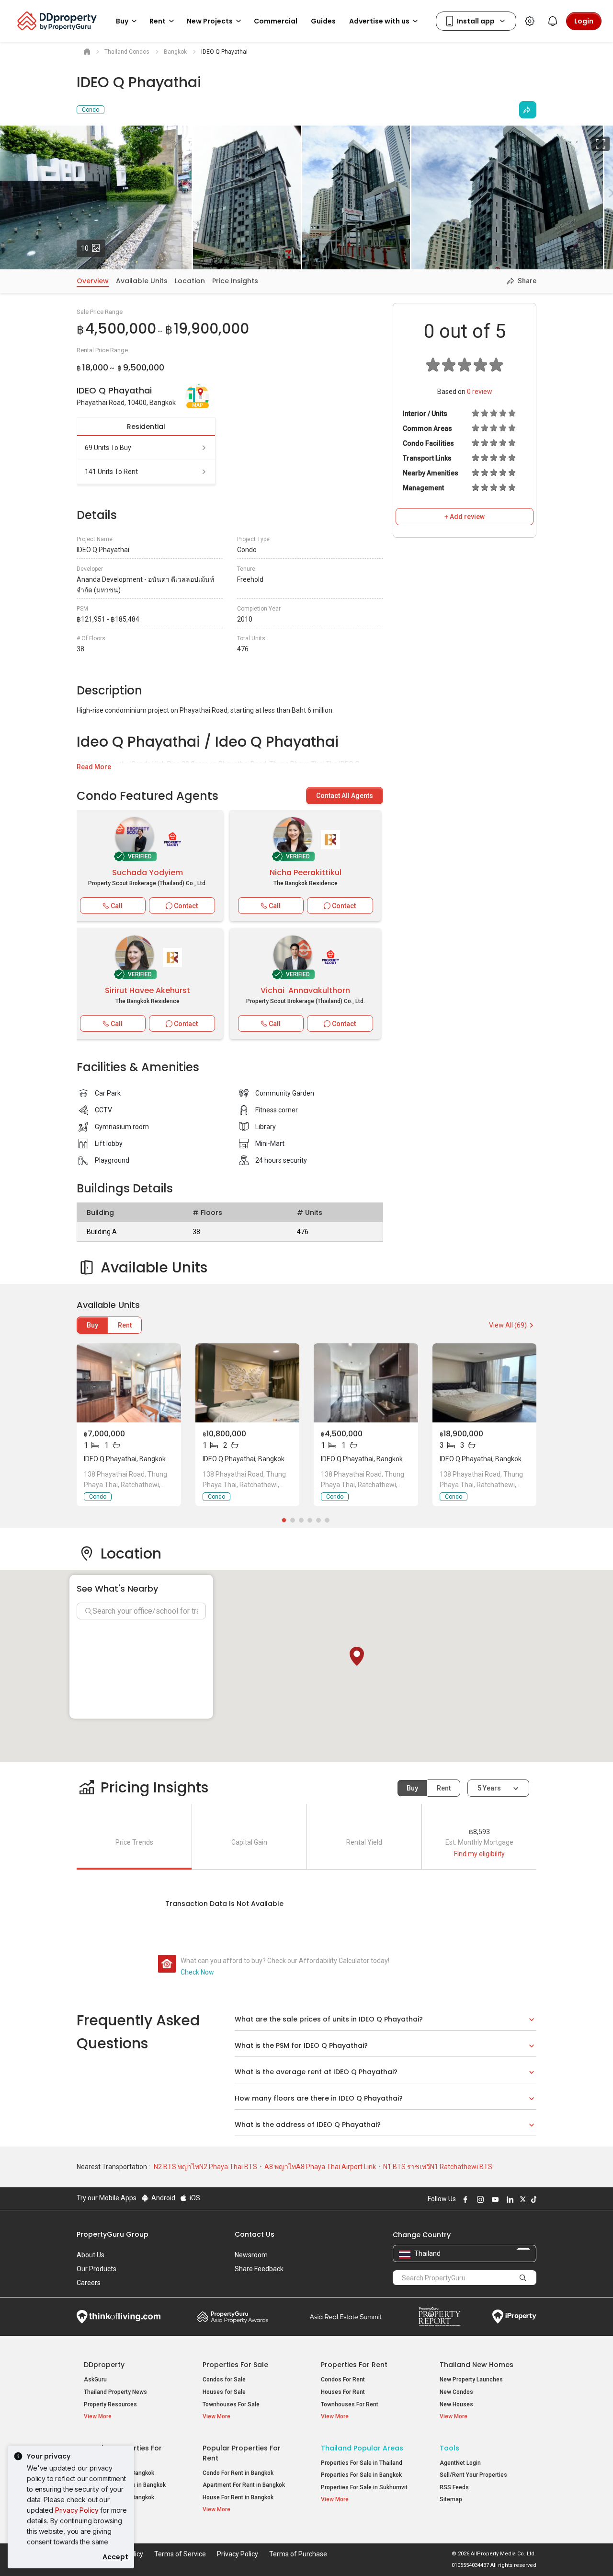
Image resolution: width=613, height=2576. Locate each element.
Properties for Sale (235, 2365)
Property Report (439, 2317)
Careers (89, 2283)
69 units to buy (108, 448)
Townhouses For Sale (231, 2404)
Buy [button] (122, 21)
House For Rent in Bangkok (238, 2497)
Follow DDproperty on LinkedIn (509, 2199)
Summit (346, 2317)
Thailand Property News (115, 2392)
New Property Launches (471, 2380)
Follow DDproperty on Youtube (494, 2199)
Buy (92, 1325)
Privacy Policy (77, 2510)
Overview (93, 281)
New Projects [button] (210, 21)
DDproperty (104, 2365)
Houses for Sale (224, 2392)
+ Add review (465, 517)
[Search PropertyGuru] (523, 2277)
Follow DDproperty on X (522, 2199)
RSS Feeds (454, 2487)
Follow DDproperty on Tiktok (533, 2199)
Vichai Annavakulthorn (305, 990)
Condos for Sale (224, 2380)
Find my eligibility (479, 1854)
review (480, 392)
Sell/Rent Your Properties (473, 2475)
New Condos (456, 2392)
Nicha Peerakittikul (306, 872)
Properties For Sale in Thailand (362, 2463)
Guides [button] (323, 21)
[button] (357, 1656)
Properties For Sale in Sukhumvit (364, 2487)
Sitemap (451, 2499)
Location (190, 281)
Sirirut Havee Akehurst (148, 990)
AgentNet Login (460, 2463)
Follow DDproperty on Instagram (479, 2199)
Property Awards (233, 2317)
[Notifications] (553, 21)
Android (163, 2198)
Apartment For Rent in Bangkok (244, 2485)
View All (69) (508, 1325)
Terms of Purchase (298, 2554)
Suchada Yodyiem (148, 872)
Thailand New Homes (477, 2365)
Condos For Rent (343, 2380)
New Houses (456, 2404)
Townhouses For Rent (350, 2404)
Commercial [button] (276, 21)
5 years (489, 1788)
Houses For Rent (343, 2392)
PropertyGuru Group (113, 2234)
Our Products (96, 2269)
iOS (194, 2198)
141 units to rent (111, 472)
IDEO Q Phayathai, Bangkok (125, 1459)
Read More (94, 767)
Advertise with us (379, 21)
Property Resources (110, 2404)
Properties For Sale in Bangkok (361, 2475)
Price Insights (235, 281)
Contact (185, 906)
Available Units (142, 281)
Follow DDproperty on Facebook (464, 2199)
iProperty (514, 2317)
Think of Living (119, 2317)
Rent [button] (158, 21)
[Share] (528, 110)
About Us (91, 2255)
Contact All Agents (345, 796)
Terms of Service (180, 2554)
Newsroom (251, 2255)
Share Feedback (259, 2269)
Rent (125, 1325)
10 (93, 248)
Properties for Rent (354, 2365)
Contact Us (255, 2234)
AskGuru (95, 2380)
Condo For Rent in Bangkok (238, 2473)
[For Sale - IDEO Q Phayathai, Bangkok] (129, 1383)
